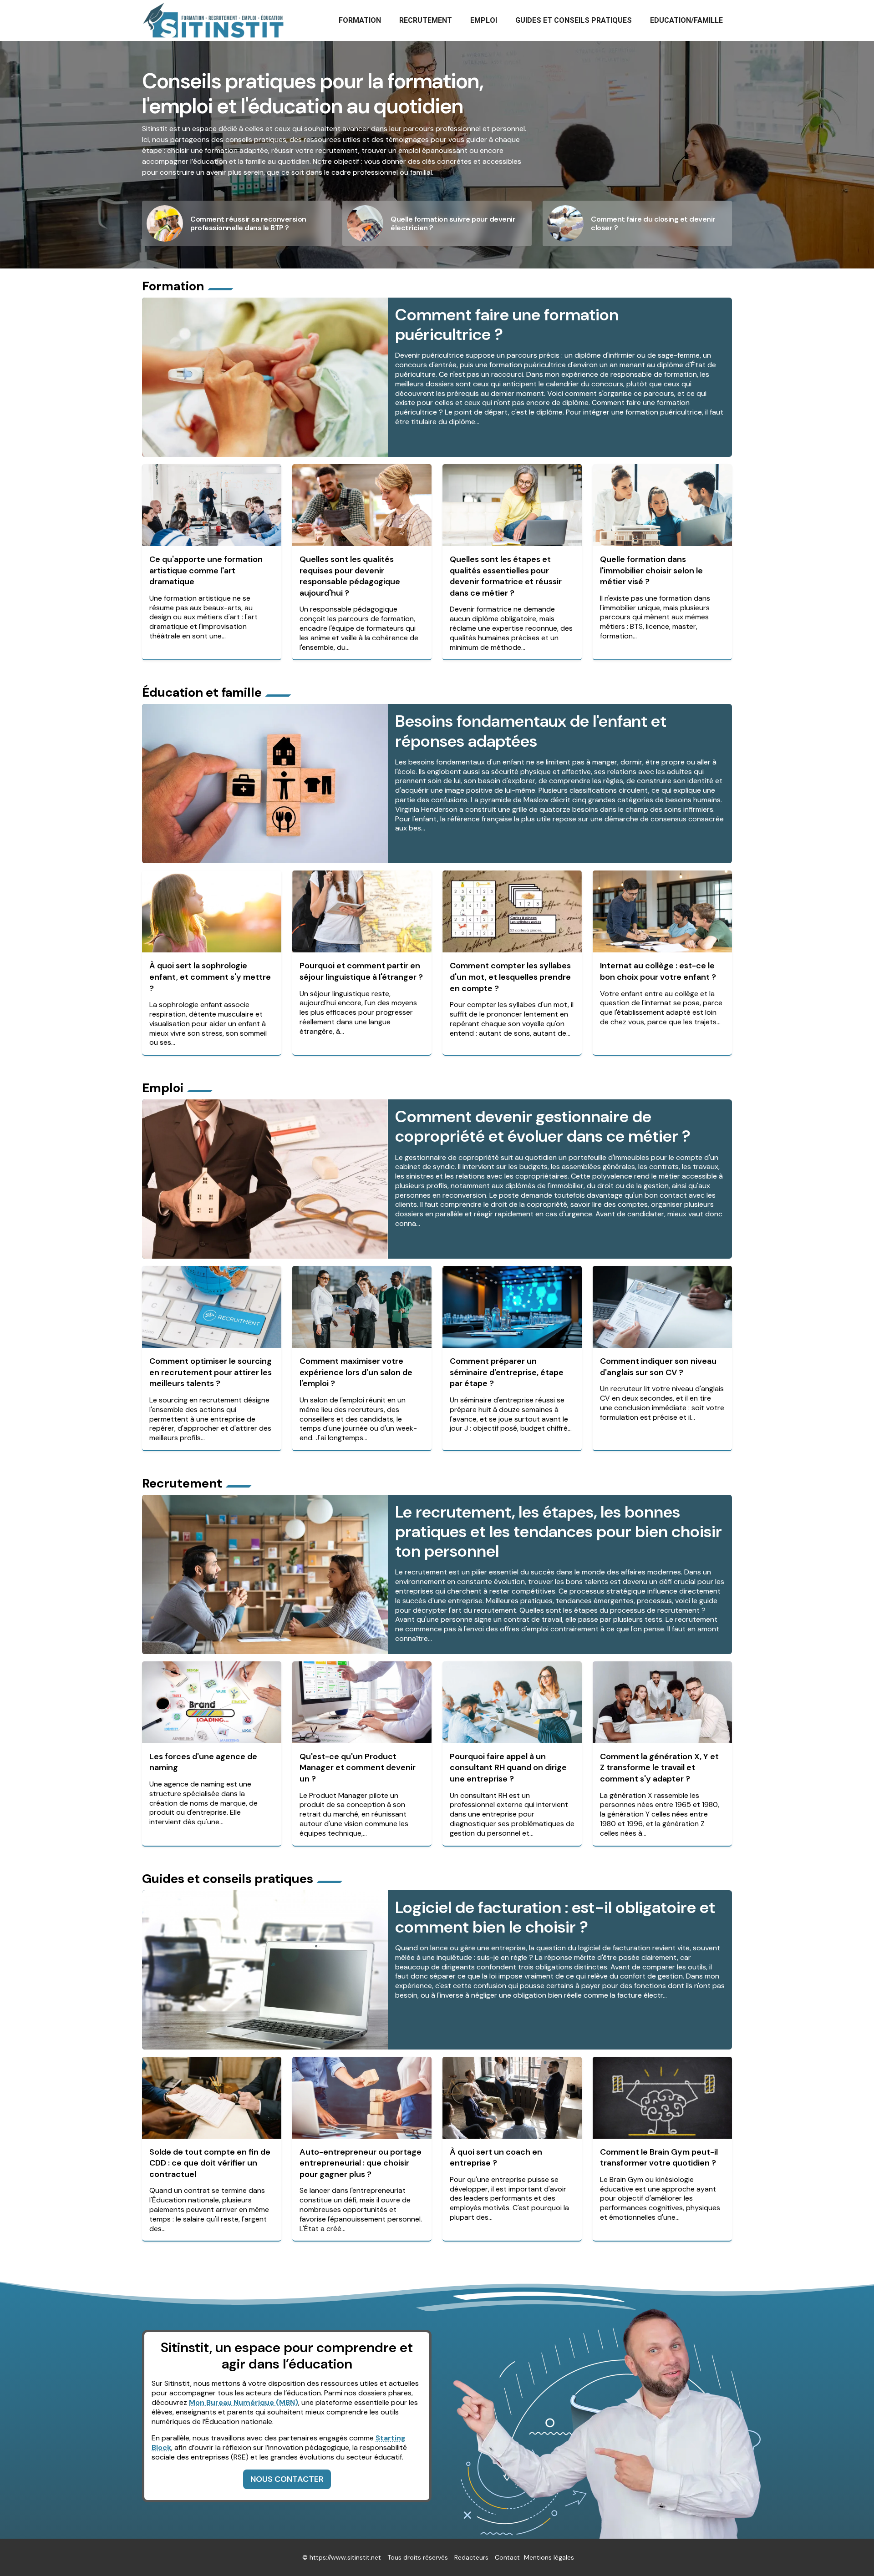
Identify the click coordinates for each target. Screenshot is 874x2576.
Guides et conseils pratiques (574, 20)
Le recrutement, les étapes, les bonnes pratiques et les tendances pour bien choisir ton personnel (559, 1531)
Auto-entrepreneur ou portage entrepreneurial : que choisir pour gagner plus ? (361, 2163)
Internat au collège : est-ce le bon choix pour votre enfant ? (658, 971)
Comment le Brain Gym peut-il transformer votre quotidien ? (659, 2158)
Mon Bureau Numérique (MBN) (244, 2402)
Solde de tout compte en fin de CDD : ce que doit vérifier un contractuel (210, 2163)
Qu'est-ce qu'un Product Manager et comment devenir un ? (358, 1768)
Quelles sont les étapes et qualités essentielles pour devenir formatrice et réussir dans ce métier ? (506, 576)
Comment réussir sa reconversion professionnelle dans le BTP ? (248, 223)
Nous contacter (287, 2479)
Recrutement (426, 20)
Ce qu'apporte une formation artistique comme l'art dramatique (206, 570)
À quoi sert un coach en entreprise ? (496, 2158)
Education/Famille (686, 20)
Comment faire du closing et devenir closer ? (653, 223)
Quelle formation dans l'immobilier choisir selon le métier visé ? (651, 570)
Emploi (484, 20)
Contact (507, 2557)
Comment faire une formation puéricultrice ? (507, 324)
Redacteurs (471, 2557)
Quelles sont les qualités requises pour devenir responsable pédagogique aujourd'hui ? (350, 576)
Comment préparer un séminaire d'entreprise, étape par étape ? (507, 1372)
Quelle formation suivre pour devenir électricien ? (453, 223)
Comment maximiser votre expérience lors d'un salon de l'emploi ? (356, 1372)
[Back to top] (849, 2551)
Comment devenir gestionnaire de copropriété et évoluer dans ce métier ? (543, 1126)
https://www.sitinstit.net (345, 2557)
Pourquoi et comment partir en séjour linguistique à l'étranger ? (361, 971)
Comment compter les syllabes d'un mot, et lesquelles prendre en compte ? (510, 977)
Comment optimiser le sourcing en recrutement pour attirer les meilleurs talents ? (211, 1372)
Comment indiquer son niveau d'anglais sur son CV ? (658, 1367)
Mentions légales (549, 2557)
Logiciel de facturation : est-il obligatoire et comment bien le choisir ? (555, 1917)
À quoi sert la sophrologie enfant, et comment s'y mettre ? (210, 977)
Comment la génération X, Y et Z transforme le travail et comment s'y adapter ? (659, 1768)
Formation (360, 20)
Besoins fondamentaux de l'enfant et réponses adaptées (531, 731)
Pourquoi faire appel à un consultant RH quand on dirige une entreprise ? (508, 1768)
